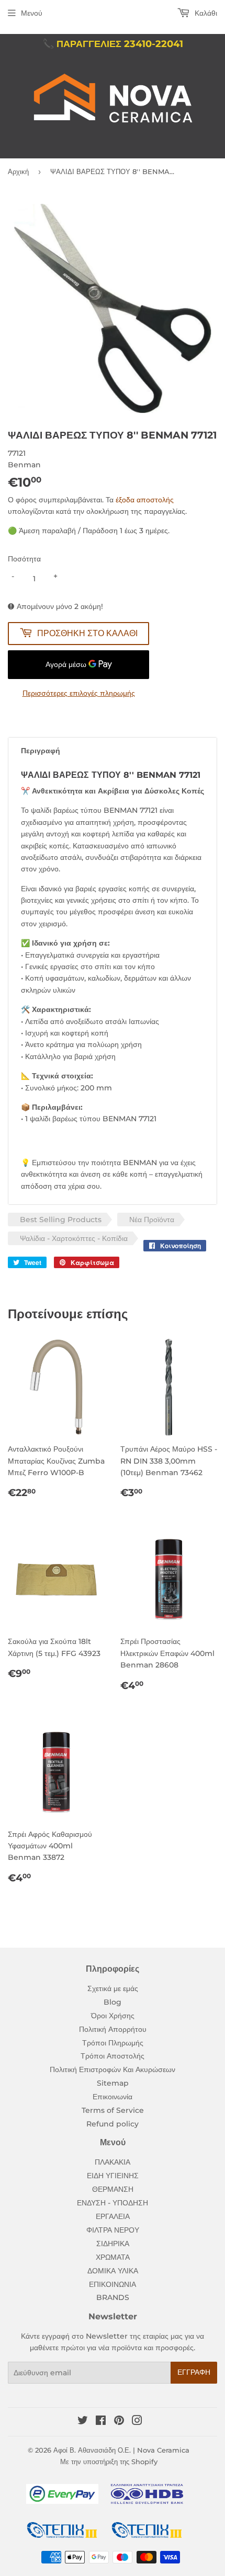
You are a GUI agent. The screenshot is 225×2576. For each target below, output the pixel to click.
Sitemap (113, 2083)
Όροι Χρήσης (113, 2016)
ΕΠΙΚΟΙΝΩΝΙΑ (113, 2284)
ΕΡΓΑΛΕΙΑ (113, 2216)
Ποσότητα (24, 559)
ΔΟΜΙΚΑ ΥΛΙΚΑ (113, 2271)
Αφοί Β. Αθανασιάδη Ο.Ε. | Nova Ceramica (121, 2450)
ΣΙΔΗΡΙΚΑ (113, 2244)
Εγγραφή (194, 2372)
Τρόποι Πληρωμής (113, 2043)
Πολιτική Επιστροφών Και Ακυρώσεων (113, 2069)
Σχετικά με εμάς (113, 1988)
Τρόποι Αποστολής (113, 2056)
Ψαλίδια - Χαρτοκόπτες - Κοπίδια (74, 1238)
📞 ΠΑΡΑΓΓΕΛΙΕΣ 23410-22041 (113, 44)
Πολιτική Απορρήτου (113, 2029)
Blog (113, 2002)
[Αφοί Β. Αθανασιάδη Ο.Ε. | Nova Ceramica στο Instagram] (137, 2422)
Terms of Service (113, 2110)
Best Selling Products (61, 1220)
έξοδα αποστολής (145, 500)
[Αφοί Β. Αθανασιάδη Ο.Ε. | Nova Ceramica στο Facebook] (101, 2422)
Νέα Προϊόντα (152, 1220)
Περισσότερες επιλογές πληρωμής (79, 693)
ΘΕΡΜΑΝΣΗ (113, 2189)
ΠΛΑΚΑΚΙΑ (113, 2162)
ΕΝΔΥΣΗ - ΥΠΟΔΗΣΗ (113, 2203)
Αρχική (18, 171)
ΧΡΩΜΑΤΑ (113, 2257)
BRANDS (113, 2297)
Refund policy (113, 2124)
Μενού (32, 13)
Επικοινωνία (113, 2097)
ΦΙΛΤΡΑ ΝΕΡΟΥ (113, 2230)
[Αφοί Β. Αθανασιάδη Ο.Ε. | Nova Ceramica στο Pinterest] (119, 2422)
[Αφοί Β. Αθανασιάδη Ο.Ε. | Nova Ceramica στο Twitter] (83, 2422)
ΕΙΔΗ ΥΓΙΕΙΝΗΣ (113, 2176)
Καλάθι (205, 13)
